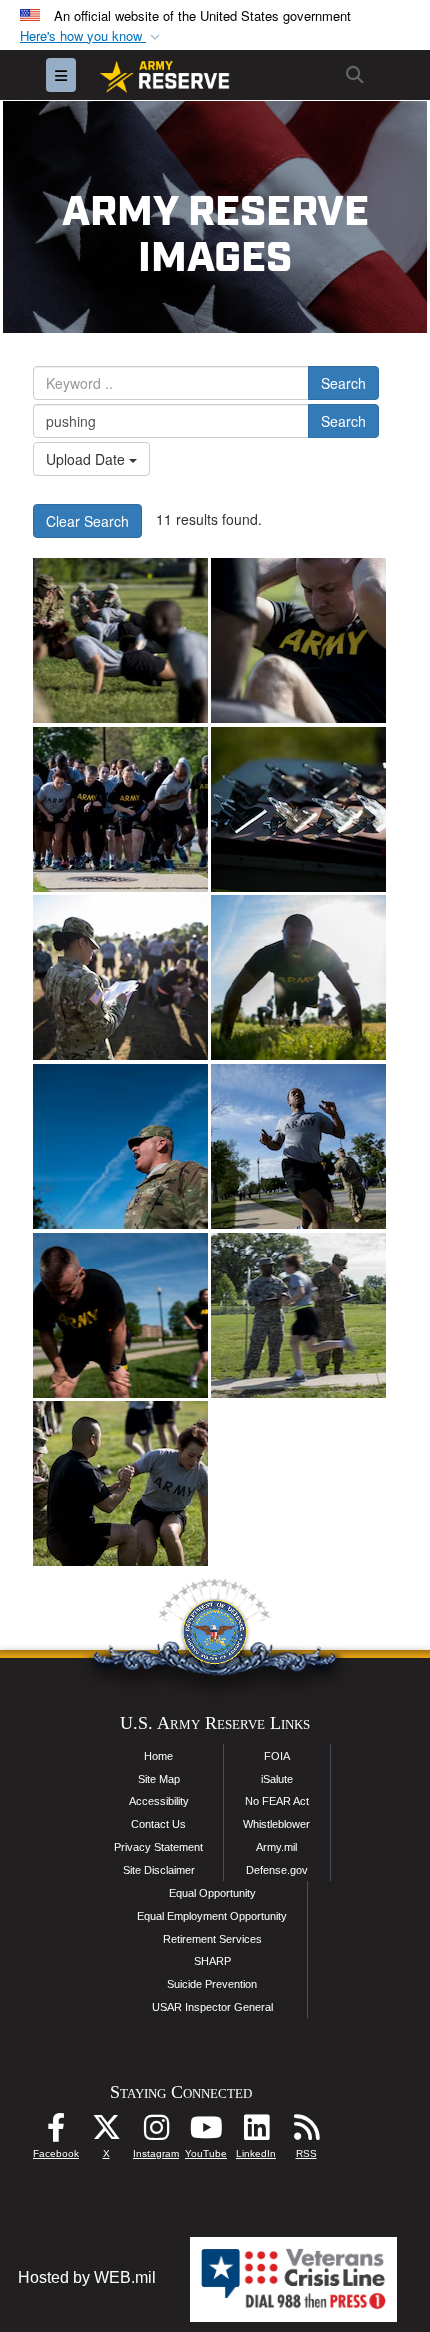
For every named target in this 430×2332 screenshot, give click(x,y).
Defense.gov (277, 1870)
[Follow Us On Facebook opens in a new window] (56, 2132)
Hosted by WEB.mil (87, 2277)
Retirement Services (212, 1939)
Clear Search (87, 521)
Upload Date (87, 459)
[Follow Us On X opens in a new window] (106, 2132)
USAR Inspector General (212, 2007)
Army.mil (276, 1847)
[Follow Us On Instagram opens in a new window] (156, 2132)
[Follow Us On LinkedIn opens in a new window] (256, 2132)
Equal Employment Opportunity (212, 1916)
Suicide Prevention (212, 1984)
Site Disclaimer (159, 1870)
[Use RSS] (306, 2132)
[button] (92, 36)
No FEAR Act (277, 1801)
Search (343, 383)
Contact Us (158, 1824)
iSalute (277, 1779)
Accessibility (159, 1801)
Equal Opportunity (212, 1893)
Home (158, 1756)
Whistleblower (276, 1824)
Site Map (159, 1779)
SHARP (212, 1961)
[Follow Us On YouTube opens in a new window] (206, 2132)
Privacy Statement (158, 1847)
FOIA (277, 1756)
